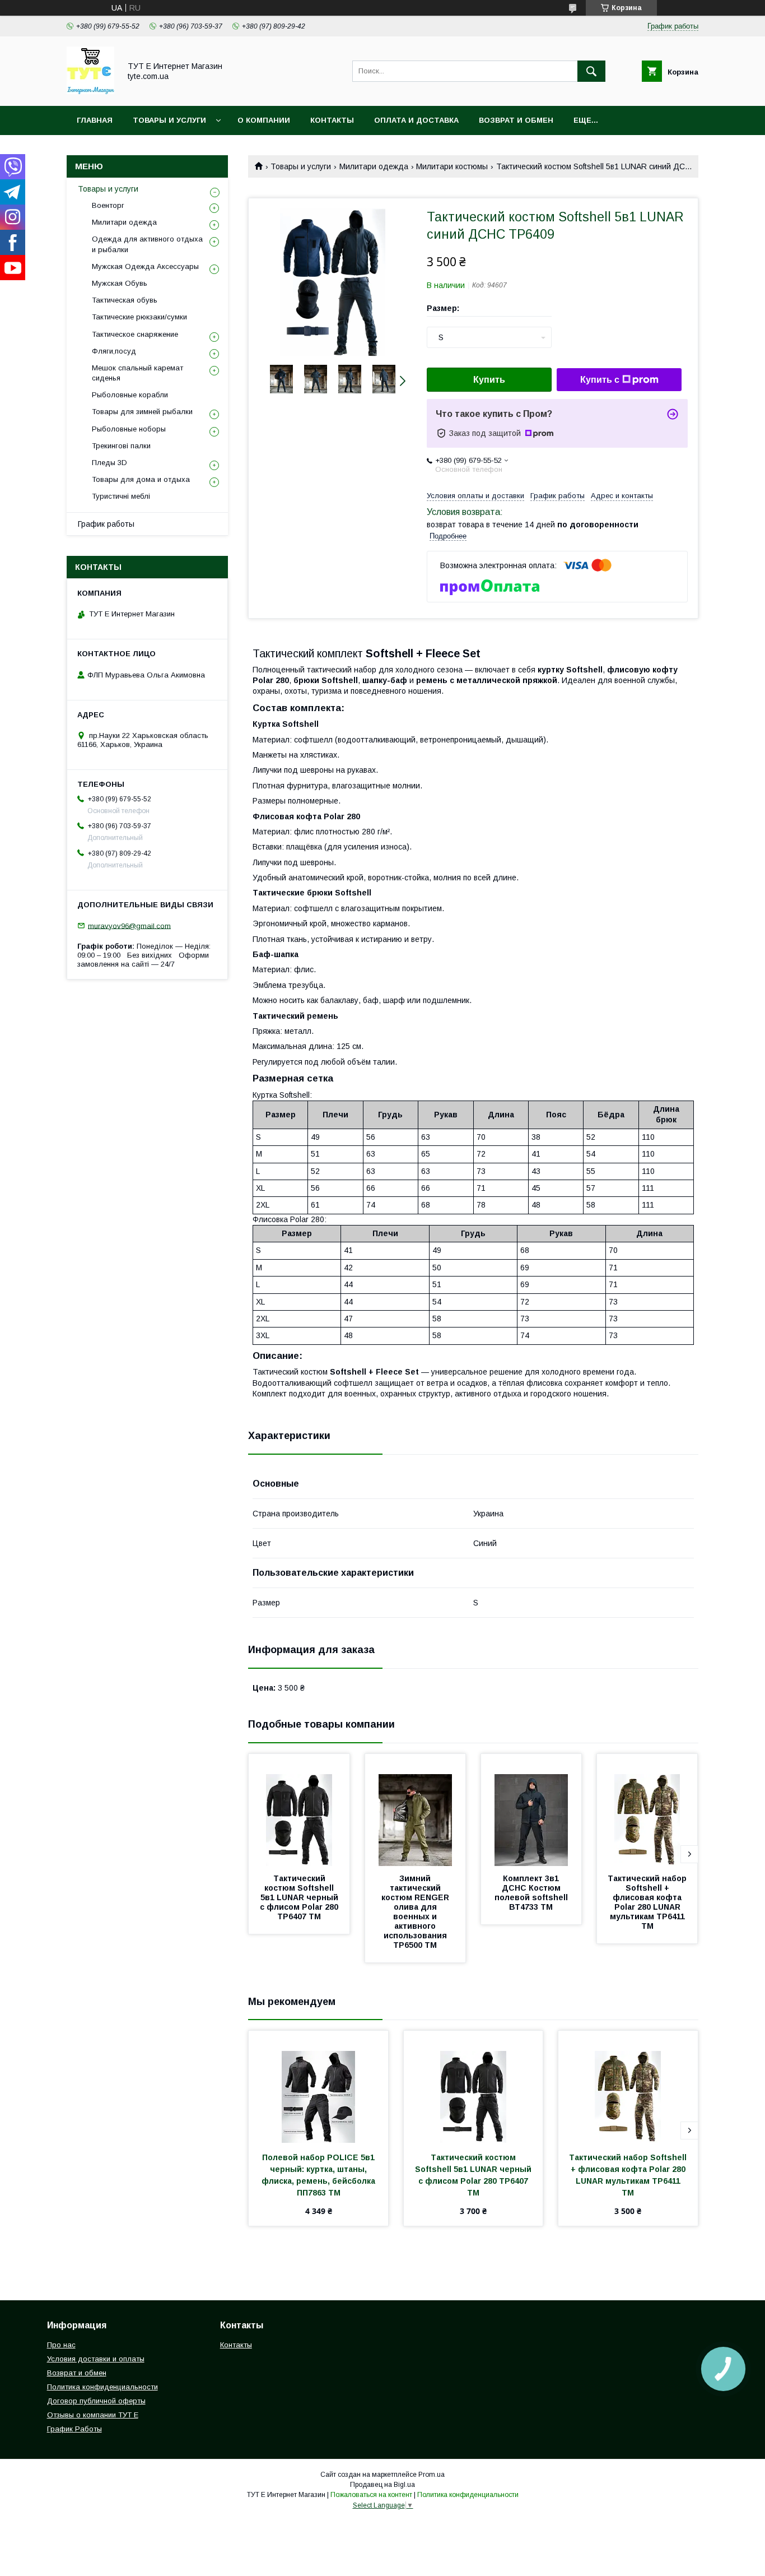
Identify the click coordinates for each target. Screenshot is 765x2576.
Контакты (332, 120)
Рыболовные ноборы (129, 429)
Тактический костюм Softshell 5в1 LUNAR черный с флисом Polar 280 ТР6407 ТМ (300, 1897)
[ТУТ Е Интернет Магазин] (90, 91)
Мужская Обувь (120, 283)
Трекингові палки (121, 446)
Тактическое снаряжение (135, 334)
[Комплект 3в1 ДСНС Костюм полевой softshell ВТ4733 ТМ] (531, 1810)
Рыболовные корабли (130, 395)
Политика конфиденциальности (102, 2387)
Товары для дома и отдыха (141, 479)
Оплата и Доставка (416, 120)
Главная (95, 120)
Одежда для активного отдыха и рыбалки (147, 244)
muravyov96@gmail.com (129, 925)
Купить (489, 380)
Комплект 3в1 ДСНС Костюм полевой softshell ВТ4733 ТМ (532, 1893)
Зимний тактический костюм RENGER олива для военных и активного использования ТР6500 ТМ (416, 1912)
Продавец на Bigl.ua (382, 2485)
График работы (106, 524)
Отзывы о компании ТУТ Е (93, 2415)
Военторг (108, 205)
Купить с (600, 380)
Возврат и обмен (516, 120)
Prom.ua (432, 2475)
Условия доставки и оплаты (96, 2359)
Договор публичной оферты (96, 2401)
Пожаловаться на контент (371, 2495)
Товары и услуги (169, 120)
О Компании (264, 120)
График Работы (74, 2429)
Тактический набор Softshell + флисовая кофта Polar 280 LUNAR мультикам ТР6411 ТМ (648, 1902)
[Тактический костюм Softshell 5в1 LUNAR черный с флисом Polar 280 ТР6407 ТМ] (299, 1810)
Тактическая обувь (125, 300)
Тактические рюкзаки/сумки (139, 317)
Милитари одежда (374, 166)
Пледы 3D (109, 463)
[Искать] (591, 71)
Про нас (61, 2345)
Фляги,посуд (114, 351)
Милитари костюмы (452, 166)
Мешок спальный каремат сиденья (137, 373)
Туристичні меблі (121, 496)
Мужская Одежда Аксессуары (145, 266)
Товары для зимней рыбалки (142, 412)
